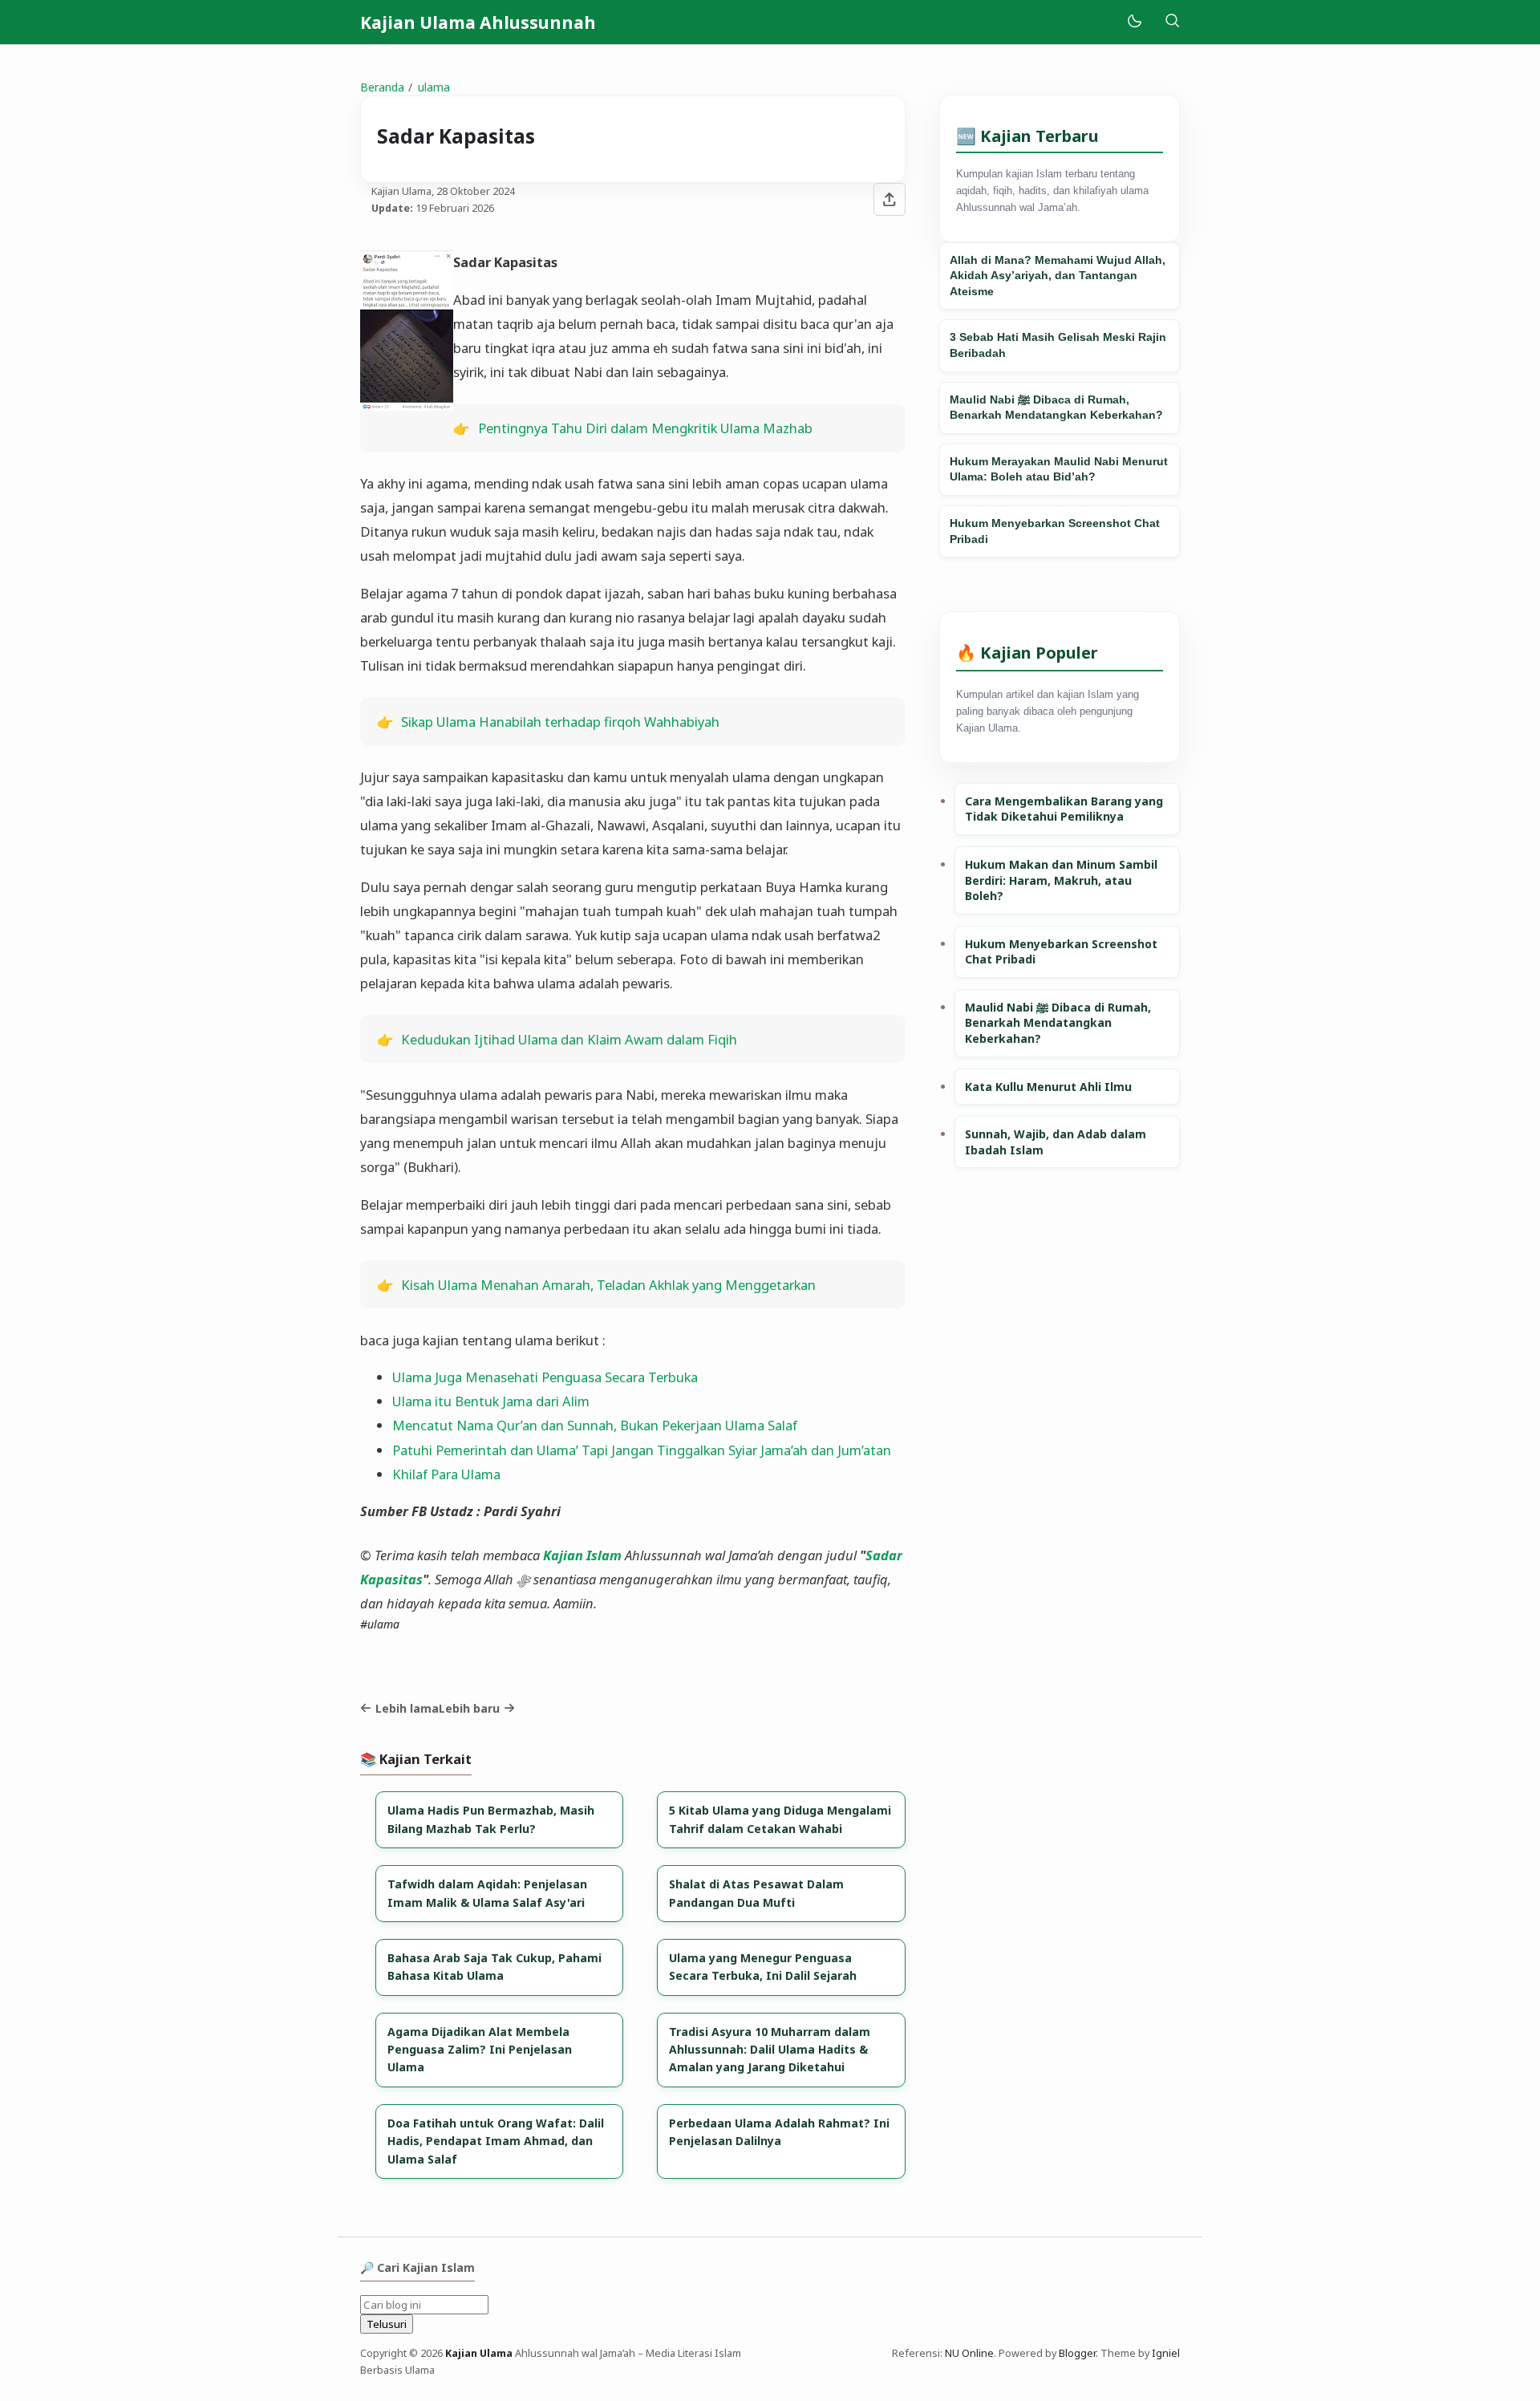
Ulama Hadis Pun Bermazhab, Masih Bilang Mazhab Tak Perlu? (491, 1819)
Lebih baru (469, 1708)
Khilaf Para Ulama (446, 1474)
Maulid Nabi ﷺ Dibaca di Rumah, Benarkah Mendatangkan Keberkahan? (1056, 408)
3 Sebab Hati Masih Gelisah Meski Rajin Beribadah (1058, 345)
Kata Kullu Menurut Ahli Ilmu (1048, 1087)
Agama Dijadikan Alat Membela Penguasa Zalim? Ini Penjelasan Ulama (480, 2050)
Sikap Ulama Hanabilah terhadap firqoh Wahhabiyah (560, 722)
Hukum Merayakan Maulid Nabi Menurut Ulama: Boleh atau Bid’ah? (1059, 469)
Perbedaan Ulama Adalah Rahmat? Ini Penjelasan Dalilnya (779, 2132)
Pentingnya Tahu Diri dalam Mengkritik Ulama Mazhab (645, 428)
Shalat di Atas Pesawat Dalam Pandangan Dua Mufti (756, 1893)
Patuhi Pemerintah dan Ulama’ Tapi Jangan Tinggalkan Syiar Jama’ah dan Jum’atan (642, 1450)
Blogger (1077, 2353)
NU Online (969, 2353)
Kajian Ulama (479, 2353)
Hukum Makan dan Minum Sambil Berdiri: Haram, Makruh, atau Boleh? (1061, 880)
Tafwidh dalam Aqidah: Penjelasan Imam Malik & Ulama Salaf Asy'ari (487, 1893)
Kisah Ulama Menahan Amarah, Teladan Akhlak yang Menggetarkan (608, 1285)
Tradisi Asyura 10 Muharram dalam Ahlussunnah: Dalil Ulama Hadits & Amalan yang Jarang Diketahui (770, 2050)
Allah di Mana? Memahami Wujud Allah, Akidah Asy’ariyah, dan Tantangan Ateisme (1058, 276)
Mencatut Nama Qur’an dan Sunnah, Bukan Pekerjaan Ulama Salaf (595, 1425)
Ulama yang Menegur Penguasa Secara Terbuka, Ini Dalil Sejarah (763, 1967)
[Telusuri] (1172, 22)
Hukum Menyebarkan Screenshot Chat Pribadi (1055, 531)
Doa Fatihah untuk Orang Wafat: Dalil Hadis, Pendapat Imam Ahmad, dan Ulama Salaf (496, 2141)
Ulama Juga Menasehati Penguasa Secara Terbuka (545, 1377)
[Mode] (1134, 22)
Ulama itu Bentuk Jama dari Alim (491, 1401)
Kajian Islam (582, 1555)
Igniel (1166, 2353)
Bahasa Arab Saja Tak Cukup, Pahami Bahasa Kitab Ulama (494, 1967)
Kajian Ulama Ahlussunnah (478, 22)
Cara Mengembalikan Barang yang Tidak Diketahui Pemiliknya (1064, 809)
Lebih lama (407, 1708)
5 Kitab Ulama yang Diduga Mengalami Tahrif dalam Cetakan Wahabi (780, 1819)
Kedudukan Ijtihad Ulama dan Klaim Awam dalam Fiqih (569, 1039)
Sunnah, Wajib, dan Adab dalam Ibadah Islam (1056, 1142)
